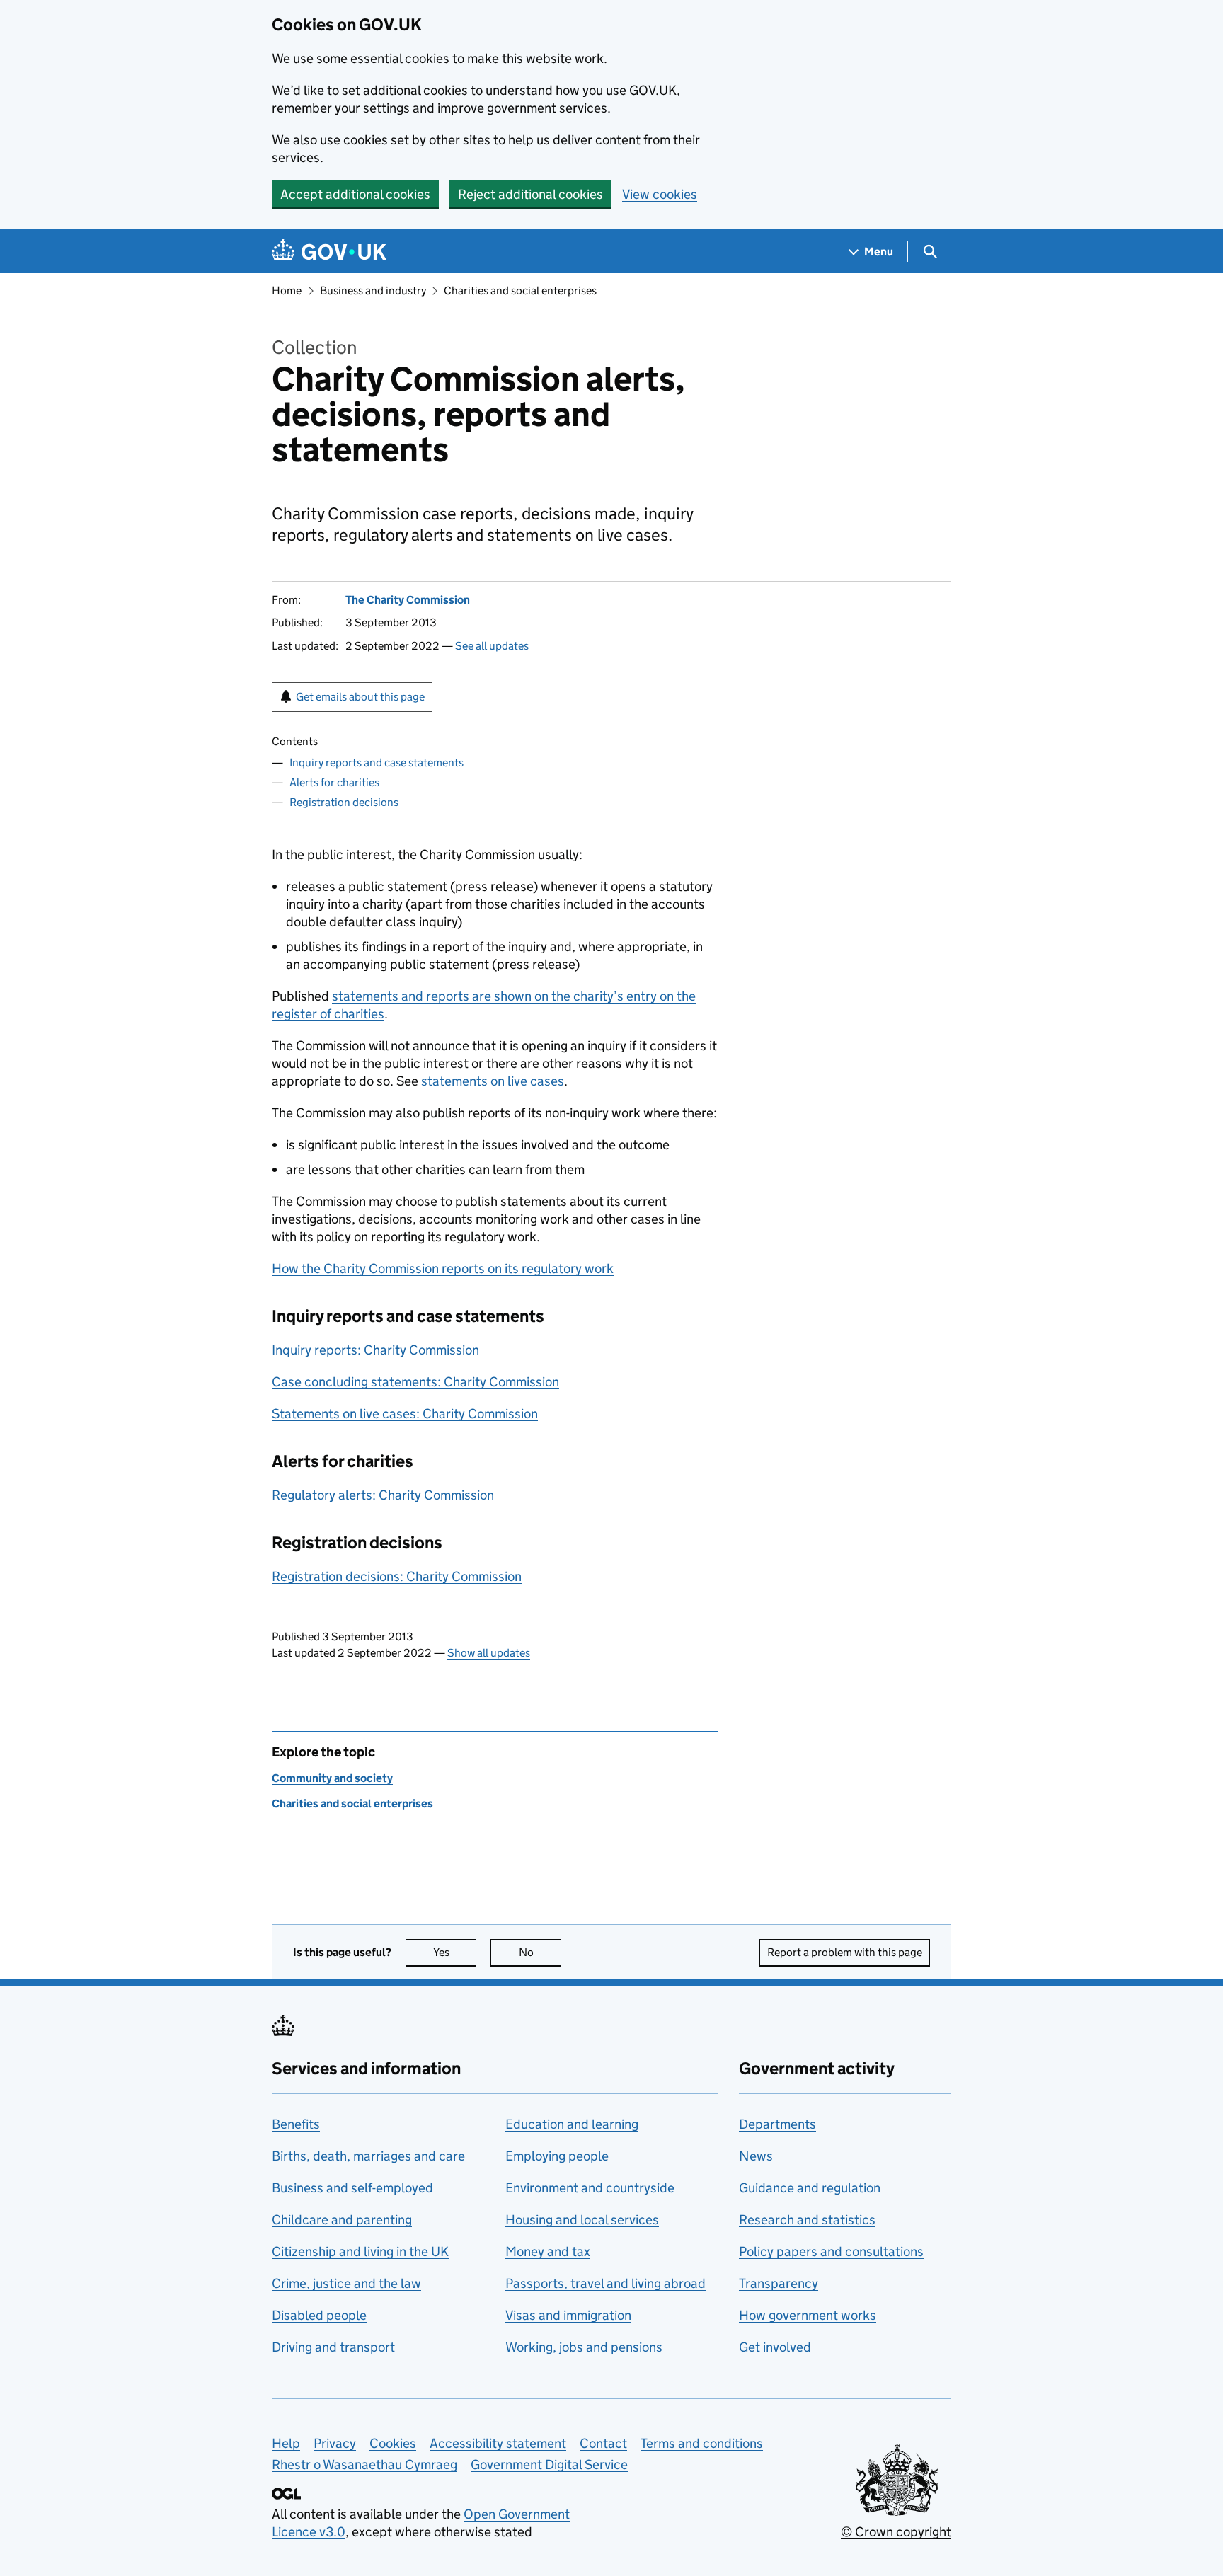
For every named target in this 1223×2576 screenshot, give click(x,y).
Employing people (557, 2156)
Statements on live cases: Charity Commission (405, 1414)
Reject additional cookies (530, 194)
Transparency (779, 2283)
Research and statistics (807, 2220)
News (756, 2156)
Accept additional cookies (355, 194)
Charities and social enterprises (520, 291)
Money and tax (548, 2252)
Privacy (335, 2443)
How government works (808, 2315)
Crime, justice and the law (346, 2283)
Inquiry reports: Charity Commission (375, 1350)
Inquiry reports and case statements (377, 763)
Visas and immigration (568, 2315)
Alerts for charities (334, 782)
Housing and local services (582, 2220)
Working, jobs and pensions (584, 2347)
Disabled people (319, 2315)
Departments (777, 2124)
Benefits (296, 2124)
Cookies (393, 2443)
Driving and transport (333, 2347)
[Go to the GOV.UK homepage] (329, 252)
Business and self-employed (352, 2188)
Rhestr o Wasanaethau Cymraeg (364, 2465)
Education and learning (572, 2124)
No (540, 1952)
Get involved (775, 2347)
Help (286, 2443)
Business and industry (373, 291)
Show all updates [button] (489, 1653)
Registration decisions (344, 802)
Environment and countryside (590, 2188)
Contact (603, 2443)
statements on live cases (493, 1081)
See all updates (492, 646)
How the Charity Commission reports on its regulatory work (443, 1269)
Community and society (332, 1778)
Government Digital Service (549, 2465)
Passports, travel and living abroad (605, 2283)
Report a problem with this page (845, 1952)
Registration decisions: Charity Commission (397, 1576)
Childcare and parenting (342, 2220)
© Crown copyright (896, 2532)
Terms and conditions (702, 2443)
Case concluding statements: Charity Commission (415, 1382)
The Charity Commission (408, 600)
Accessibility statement (498, 2443)
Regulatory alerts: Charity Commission (383, 1495)
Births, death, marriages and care (368, 2156)
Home (287, 291)
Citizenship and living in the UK (360, 2252)
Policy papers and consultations (831, 2252)
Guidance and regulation (810, 2188)
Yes (455, 1952)
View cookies (660, 194)
